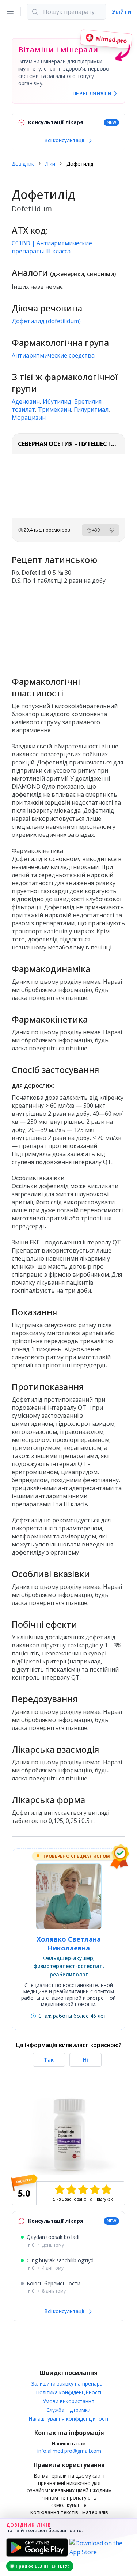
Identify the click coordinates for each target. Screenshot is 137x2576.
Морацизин (29, 418)
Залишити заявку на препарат (68, 2384)
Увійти (121, 12)
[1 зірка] (60, 2190)
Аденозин (26, 401)
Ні (85, 2060)
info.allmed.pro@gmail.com (69, 2451)
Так (49, 2060)
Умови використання (68, 2401)
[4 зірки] (95, 2190)
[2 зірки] (71, 2190)
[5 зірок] (106, 2190)
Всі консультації (65, 140)
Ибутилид (57, 401)
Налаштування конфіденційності (68, 2419)
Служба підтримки (68, 2410)
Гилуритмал (91, 409)
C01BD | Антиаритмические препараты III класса (52, 247)
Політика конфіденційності (69, 2392)
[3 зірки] (83, 2190)
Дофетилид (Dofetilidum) (46, 321)
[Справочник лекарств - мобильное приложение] (68, 631)
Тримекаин (54, 409)
